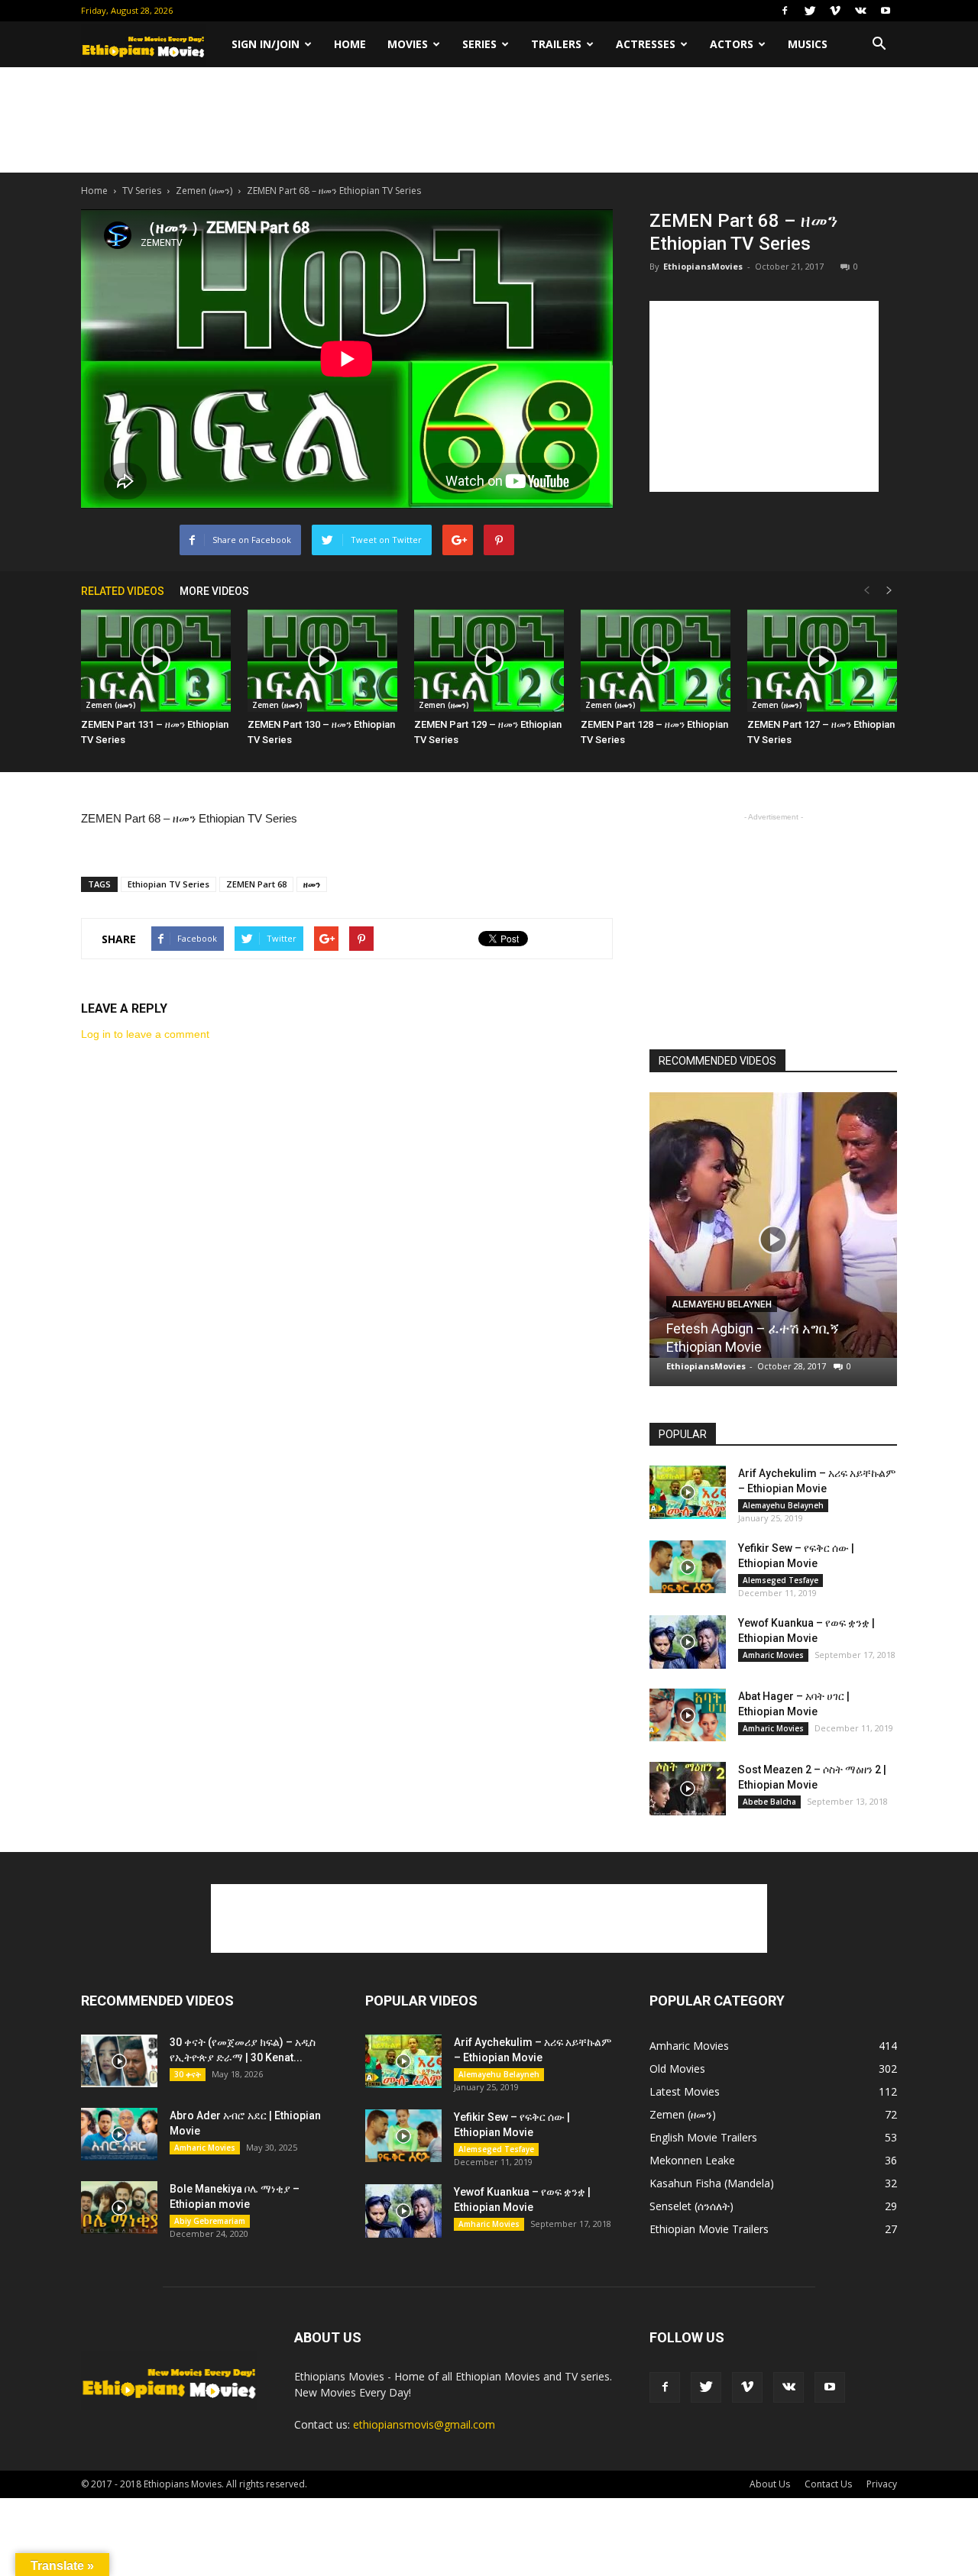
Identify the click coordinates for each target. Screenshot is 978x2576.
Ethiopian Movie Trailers (709, 2229)
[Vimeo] (835, 11)
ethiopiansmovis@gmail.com (424, 2424)
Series (479, 44)
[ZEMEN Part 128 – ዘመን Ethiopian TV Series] (656, 661)
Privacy (882, 2484)
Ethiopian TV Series (168, 884)
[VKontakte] (860, 11)
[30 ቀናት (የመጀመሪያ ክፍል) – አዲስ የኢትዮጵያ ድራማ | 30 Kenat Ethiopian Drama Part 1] (119, 2061)
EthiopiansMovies (703, 266)
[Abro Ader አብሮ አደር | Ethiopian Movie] (119, 2134)
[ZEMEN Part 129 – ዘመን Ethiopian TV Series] (489, 661)
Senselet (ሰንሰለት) (691, 2206)
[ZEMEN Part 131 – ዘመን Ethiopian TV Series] (156, 661)
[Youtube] (886, 11)
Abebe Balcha (769, 1802)
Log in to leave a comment (145, 1034)
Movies (408, 44)
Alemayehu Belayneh (722, 1304)
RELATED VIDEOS (123, 591)
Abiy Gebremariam (210, 2221)
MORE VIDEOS (214, 591)
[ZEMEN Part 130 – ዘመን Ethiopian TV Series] (322, 661)
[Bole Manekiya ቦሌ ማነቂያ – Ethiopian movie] (119, 2208)
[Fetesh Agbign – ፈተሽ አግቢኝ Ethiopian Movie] (773, 1225)
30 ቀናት (188, 2074)
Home (350, 44)
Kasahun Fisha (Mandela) (712, 2183)
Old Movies (677, 2069)
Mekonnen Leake (692, 2160)
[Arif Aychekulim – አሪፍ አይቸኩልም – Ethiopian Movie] (688, 1492)
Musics (808, 44)
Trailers (556, 44)
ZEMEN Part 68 (256, 884)
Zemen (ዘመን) (204, 191)
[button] (879, 44)
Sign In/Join (266, 44)
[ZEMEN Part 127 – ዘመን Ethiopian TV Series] (822, 661)
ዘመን (312, 884)
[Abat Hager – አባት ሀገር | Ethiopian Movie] (688, 1715)
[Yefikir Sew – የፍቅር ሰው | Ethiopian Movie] (688, 1567)
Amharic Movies (773, 1655)
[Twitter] (810, 11)
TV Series (142, 191)
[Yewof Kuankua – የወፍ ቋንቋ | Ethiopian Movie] (688, 1642)
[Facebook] (785, 11)
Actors (732, 44)
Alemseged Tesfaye (780, 1580)
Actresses (646, 44)
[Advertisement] (489, 120)
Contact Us (828, 2484)
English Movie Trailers (703, 2137)
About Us (770, 2484)
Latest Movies (685, 2091)
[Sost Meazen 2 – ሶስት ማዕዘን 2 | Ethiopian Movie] (688, 1789)
